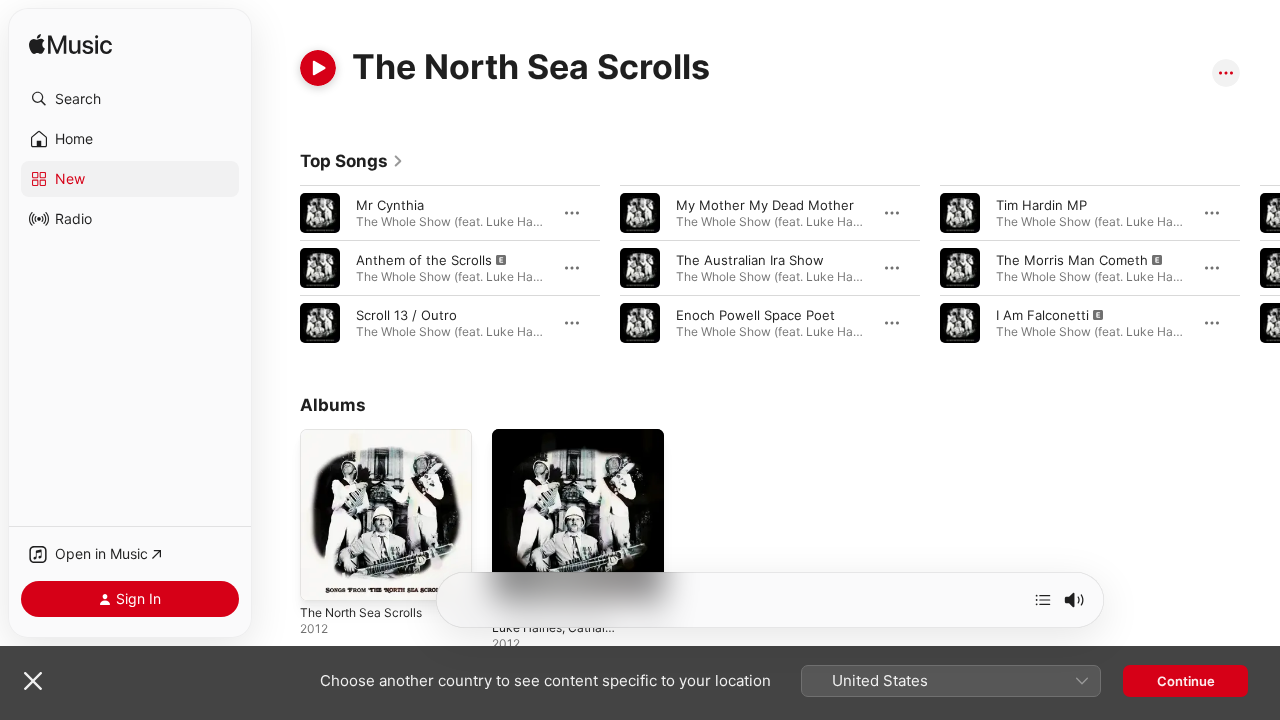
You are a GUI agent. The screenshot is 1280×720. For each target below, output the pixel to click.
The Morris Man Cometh (1072, 260)
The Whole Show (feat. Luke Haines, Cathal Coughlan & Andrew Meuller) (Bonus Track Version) (564, 469)
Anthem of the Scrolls (424, 260)
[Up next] (1043, 600)
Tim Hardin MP (1041, 205)
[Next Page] (1260, 268)
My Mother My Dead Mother (765, 205)
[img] (70, 45)
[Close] (33, 681)
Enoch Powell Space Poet (755, 315)
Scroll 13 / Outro (406, 315)
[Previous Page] (280, 268)
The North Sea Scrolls (368, 437)
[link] (352, 161)
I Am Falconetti (1042, 315)
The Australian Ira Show (750, 260)
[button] (130, 99)
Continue (1186, 681)
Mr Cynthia (390, 205)
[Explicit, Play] (320, 268)
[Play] (318, 68)
